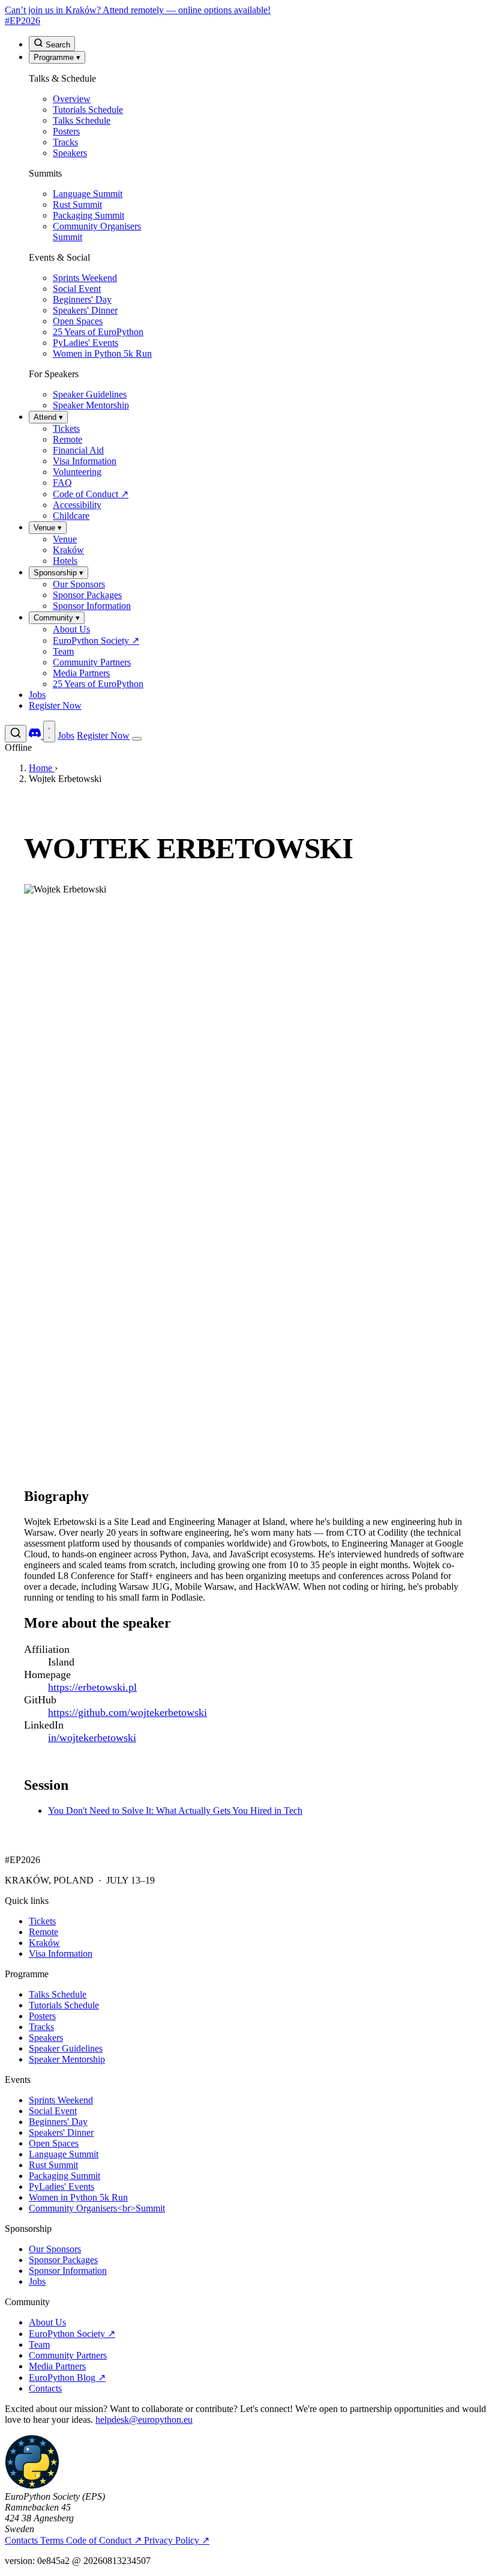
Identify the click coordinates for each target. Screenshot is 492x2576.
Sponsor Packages (63, 2260)
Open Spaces (54, 2143)
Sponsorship (58, 573)
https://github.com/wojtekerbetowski (127, 1712)
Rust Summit (53, 2165)
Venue (48, 528)
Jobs (37, 695)
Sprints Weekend (61, 2100)
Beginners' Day (58, 2122)
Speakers (46, 2038)
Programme (57, 57)
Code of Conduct (104, 2540)
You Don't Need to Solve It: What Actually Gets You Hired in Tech (175, 1811)
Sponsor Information (68, 2271)
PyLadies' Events (61, 2187)
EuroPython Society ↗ (72, 2334)
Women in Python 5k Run (78, 2197)
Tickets (42, 1921)
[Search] (16, 734)
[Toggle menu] (137, 739)
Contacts (45, 2388)
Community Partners (68, 2355)
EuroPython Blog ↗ (67, 2377)
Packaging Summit (64, 2176)
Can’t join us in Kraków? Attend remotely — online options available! (138, 10)
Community (57, 618)
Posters (42, 2016)
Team (39, 2344)
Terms (53, 2540)
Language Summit (64, 2154)
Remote (43, 1932)
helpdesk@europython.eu (144, 2420)
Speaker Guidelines (66, 2048)
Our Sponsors (55, 2249)
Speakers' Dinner (61, 2132)
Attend (48, 417)
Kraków (44, 1943)
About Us (47, 2322)
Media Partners (57, 2366)
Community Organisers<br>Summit (97, 2208)
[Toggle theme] (49, 732)
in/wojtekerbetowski (92, 1738)
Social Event (53, 2111)
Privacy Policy (177, 2540)
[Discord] (36, 735)
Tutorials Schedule (64, 2005)
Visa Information (61, 1953)
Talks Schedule (58, 1994)
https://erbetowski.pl (92, 1687)
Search (57, 45)
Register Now (55, 705)
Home (42, 768)
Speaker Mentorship (67, 2059)
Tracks (41, 2027)
